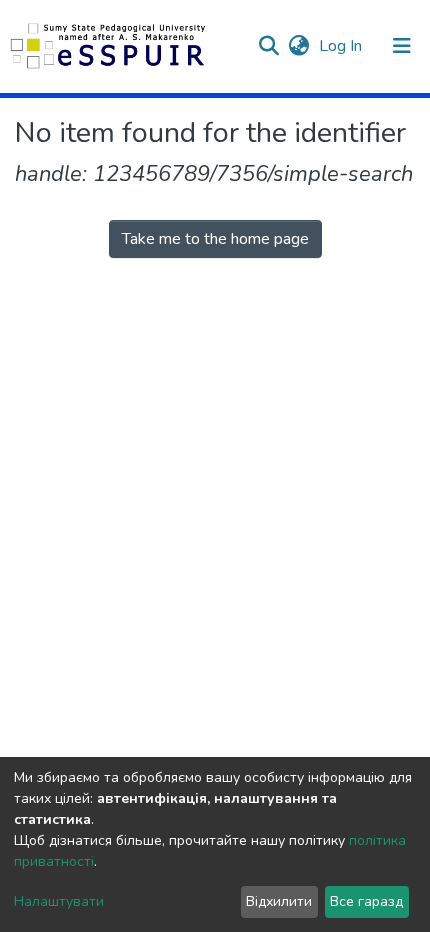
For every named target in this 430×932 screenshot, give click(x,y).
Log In (342, 46)
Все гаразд (366, 901)
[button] (298, 46)
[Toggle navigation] (402, 46)
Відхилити (279, 901)
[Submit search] (268, 46)
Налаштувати (59, 901)
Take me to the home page (215, 239)
